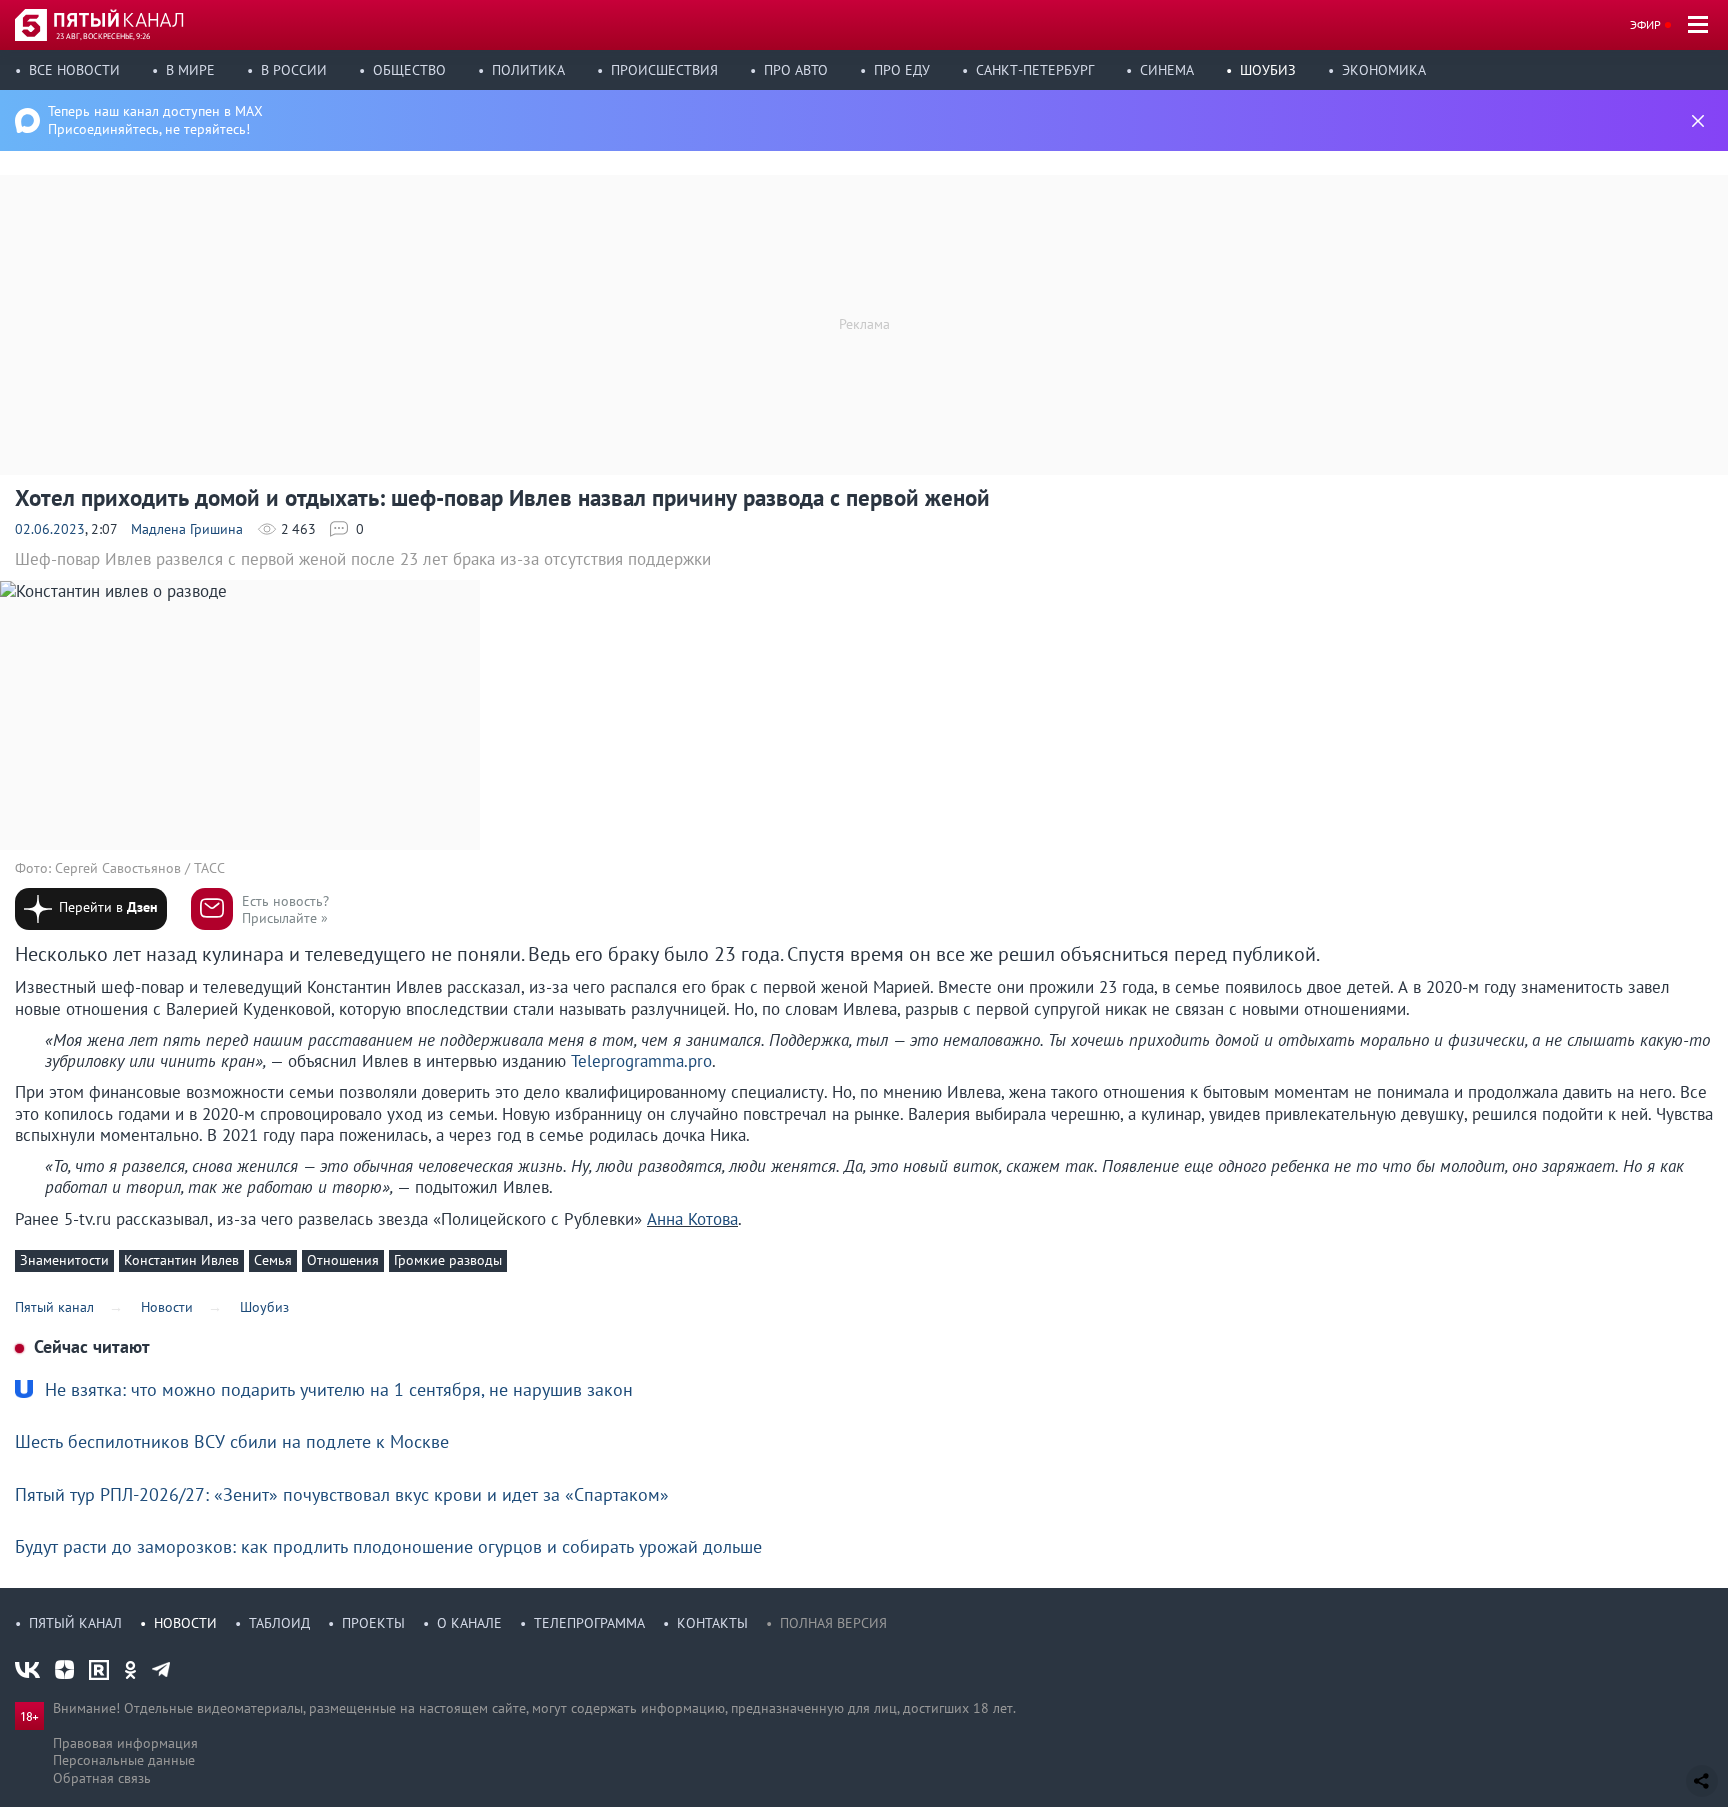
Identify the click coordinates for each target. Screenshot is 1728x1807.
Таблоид (279, 1623)
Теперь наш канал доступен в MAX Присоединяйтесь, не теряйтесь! (155, 120)
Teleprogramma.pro (641, 1061)
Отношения (343, 1260)
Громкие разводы (448, 1260)
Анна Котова (692, 1219)
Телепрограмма (589, 1623)
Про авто (796, 70)
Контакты (712, 1623)
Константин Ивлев (181, 1260)
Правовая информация (125, 1743)
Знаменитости (64, 1260)
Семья (273, 1260)
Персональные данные (124, 1760)
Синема (1167, 70)
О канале (469, 1623)
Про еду (902, 70)
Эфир (1645, 24)
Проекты (373, 1623)
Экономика (1384, 70)
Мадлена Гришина (187, 529)
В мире (190, 70)
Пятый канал (75, 1623)
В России (294, 70)
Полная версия (833, 1623)
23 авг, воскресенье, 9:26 (103, 36)
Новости (185, 1623)
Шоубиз (1268, 70)
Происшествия (664, 70)
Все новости (74, 70)
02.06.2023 (50, 529)
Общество (409, 70)
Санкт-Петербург (1035, 70)
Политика (528, 70)
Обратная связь (102, 1778)
